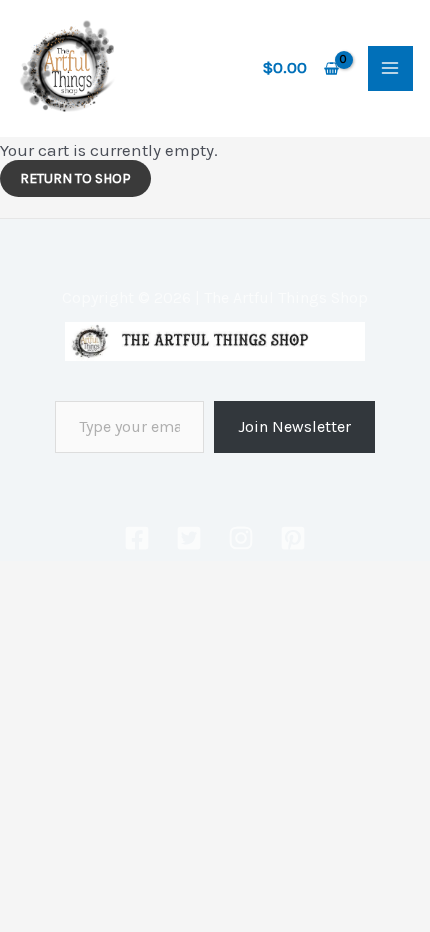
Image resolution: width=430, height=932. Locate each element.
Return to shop (75, 178)
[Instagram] (241, 538)
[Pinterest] (293, 538)
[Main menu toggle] (391, 69)
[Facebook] (137, 538)
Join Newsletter (294, 426)
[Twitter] (189, 538)
